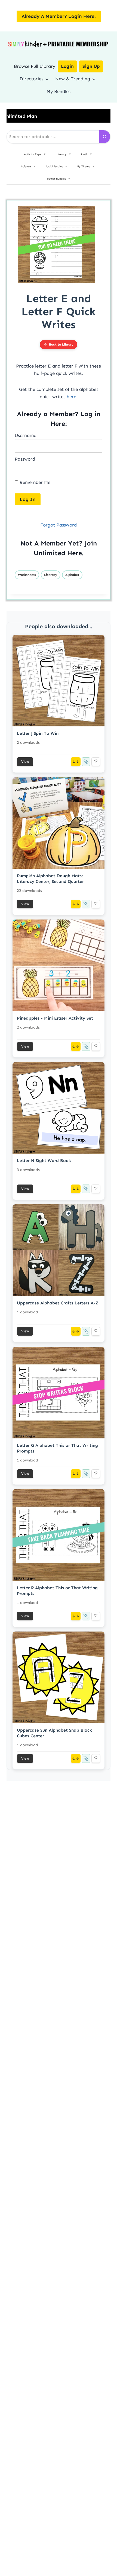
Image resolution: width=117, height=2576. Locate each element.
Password (25, 459)
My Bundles (59, 91)
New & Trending (73, 79)
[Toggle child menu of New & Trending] (94, 79)
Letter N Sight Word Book (44, 1161)
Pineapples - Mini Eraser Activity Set (55, 1018)
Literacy (51, 575)
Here (75, 553)
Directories (31, 79)
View (25, 762)
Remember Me (34, 482)
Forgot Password (59, 525)
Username (25, 435)
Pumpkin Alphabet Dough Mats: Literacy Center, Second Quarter (50, 879)
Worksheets (27, 575)
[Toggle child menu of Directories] (47, 79)
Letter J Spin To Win (38, 733)
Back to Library (61, 344)
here (71, 397)
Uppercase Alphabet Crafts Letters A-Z (58, 1303)
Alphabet (72, 575)
